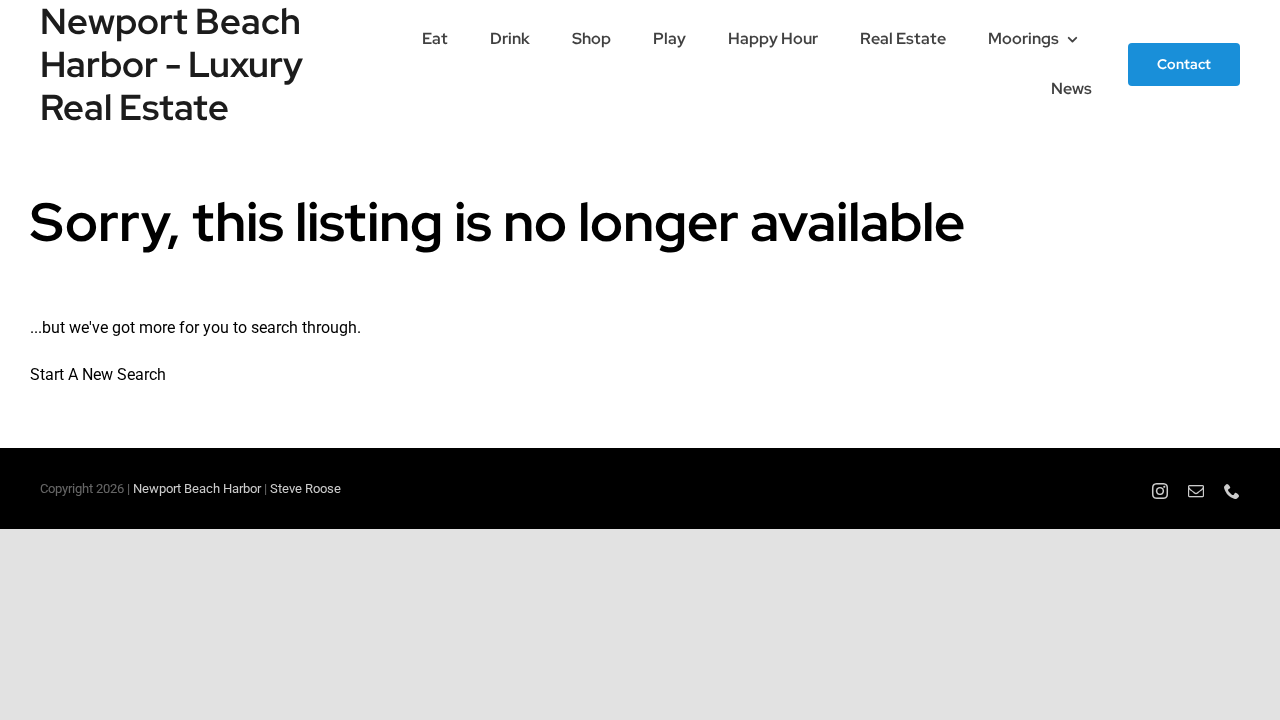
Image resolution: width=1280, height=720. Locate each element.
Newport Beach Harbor (197, 488)
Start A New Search (98, 374)
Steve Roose (305, 488)
